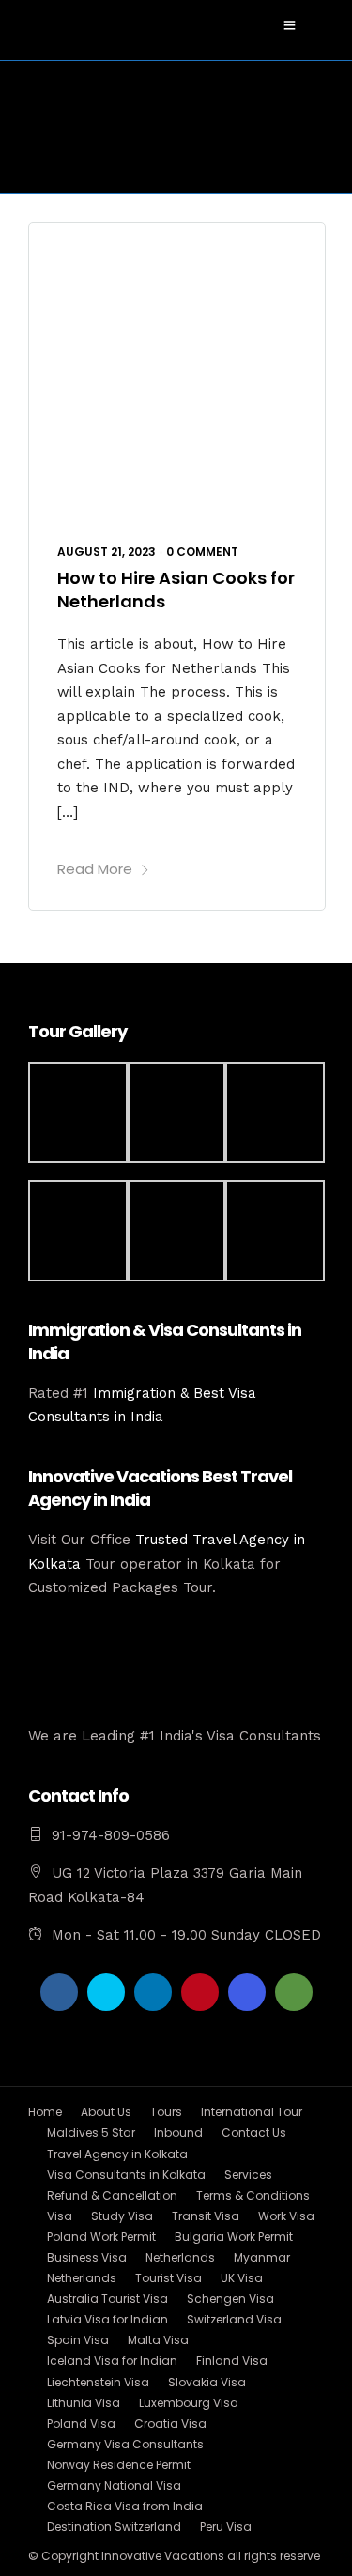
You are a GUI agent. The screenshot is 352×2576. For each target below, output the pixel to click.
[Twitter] (106, 1992)
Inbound (178, 2132)
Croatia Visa (170, 2423)
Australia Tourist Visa (107, 2299)
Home (45, 2112)
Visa (60, 2216)
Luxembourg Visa (189, 2403)
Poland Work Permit (101, 2237)
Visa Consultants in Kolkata (126, 2175)
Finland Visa (232, 2361)
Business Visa (87, 2257)
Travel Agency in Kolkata (117, 2154)
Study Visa (122, 2216)
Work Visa (286, 2216)
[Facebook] (59, 1992)
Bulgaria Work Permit (234, 2237)
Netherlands (180, 2257)
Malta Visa (158, 2340)
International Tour (252, 2112)
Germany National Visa (114, 2485)
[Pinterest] (200, 1992)
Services (248, 2175)
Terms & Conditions (253, 2195)
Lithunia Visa (84, 2403)
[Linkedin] (153, 1992)
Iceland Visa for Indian (112, 2361)
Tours (166, 2112)
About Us (106, 2112)
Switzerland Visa (234, 2319)
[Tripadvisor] (294, 1992)
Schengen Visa (230, 2299)
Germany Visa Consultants (125, 2444)
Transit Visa (206, 2216)
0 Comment (202, 552)
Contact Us (254, 2132)
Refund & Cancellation (112, 2195)
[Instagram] (247, 1992)
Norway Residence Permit (119, 2465)
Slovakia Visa (207, 2382)
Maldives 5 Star (91, 2132)
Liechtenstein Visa (98, 2382)
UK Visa (242, 2278)
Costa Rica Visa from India (125, 2506)
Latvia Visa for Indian (107, 2319)
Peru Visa (226, 2527)
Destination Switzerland (114, 2527)
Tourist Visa (168, 2278)
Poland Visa (81, 2423)
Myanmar (262, 2257)
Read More (95, 869)
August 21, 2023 (107, 552)
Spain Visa (78, 2340)
